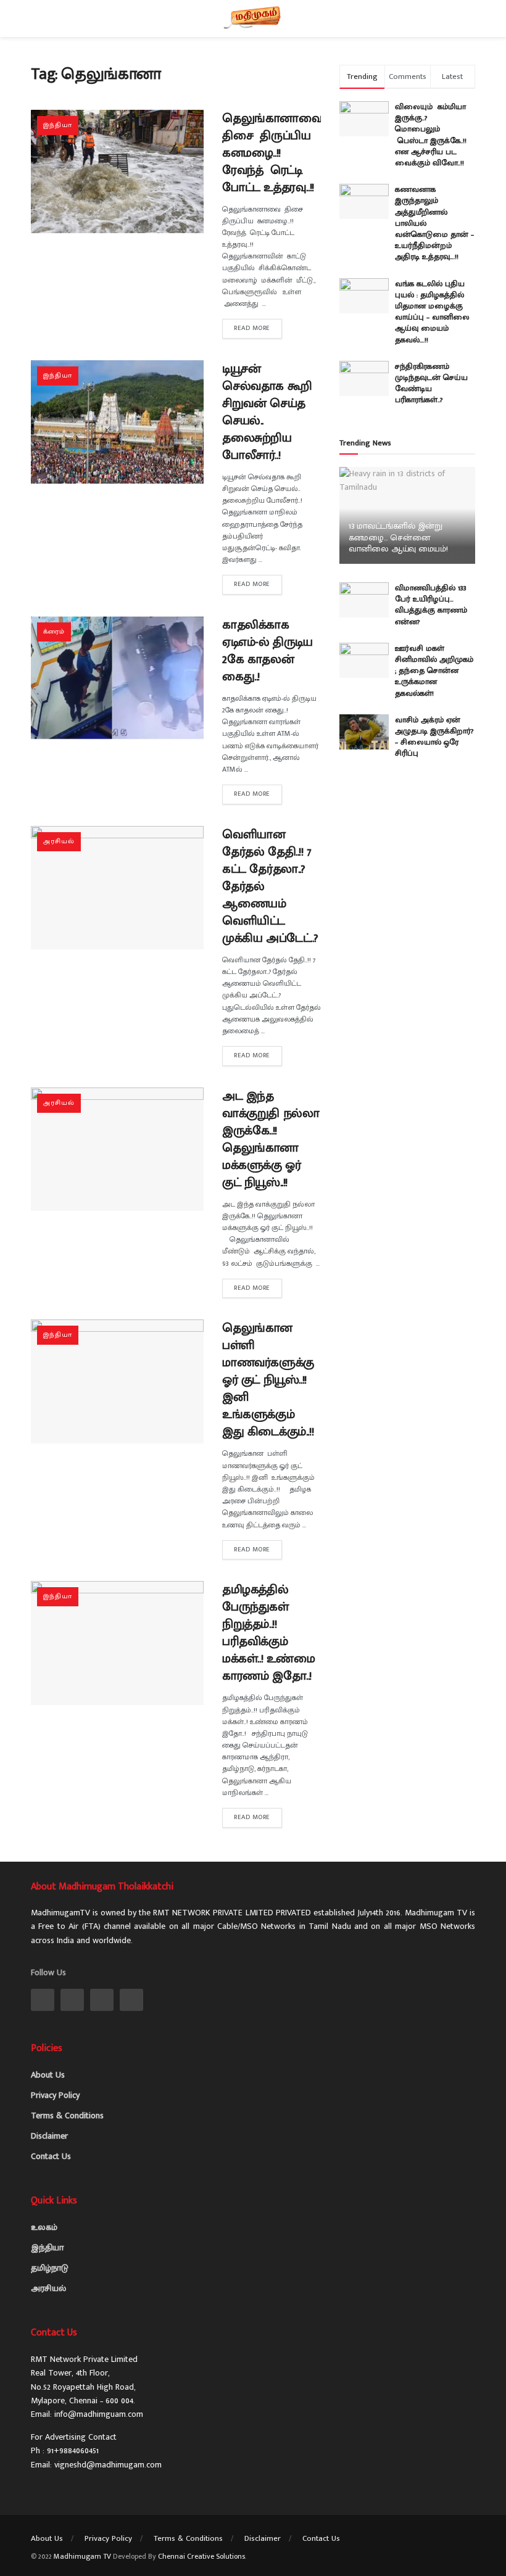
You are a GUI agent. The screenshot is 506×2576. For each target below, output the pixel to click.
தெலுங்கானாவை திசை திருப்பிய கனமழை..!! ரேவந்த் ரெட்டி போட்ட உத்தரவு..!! (274, 153)
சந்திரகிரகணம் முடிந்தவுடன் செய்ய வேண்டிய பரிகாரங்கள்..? (431, 383)
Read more (252, 328)
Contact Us (51, 2156)
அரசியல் (59, 841)
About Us (48, 2075)
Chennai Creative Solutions (201, 2556)
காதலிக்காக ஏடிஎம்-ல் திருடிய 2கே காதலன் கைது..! (268, 651)
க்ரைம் (54, 632)
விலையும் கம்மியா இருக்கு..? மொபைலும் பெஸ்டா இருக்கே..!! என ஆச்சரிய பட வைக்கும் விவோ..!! (433, 135)
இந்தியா (58, 125)
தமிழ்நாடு (50, 2268)
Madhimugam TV (82, 2556)
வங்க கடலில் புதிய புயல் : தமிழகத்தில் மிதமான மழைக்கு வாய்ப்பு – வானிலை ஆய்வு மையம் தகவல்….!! (432, 312)
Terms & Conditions (67, 2116)
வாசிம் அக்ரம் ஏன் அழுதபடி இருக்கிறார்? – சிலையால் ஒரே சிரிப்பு (434, 737)
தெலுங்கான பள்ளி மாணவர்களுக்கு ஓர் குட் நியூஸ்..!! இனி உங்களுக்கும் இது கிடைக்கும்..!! (268, 1380)
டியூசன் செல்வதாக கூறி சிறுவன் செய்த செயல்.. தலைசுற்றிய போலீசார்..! (267, 412)
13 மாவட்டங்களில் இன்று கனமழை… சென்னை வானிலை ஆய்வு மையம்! (398, 537)
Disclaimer (49, 2136)
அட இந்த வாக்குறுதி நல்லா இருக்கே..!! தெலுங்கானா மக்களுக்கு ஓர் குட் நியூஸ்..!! (271, 1139)
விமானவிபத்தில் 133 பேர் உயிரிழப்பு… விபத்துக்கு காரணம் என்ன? (431, 605)
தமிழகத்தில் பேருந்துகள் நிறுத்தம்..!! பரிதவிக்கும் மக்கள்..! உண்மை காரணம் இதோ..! (269, 1633)
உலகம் (44, 2227)
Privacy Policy (55, 2095)
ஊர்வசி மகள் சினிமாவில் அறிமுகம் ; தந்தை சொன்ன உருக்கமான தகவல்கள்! (434, 671)
